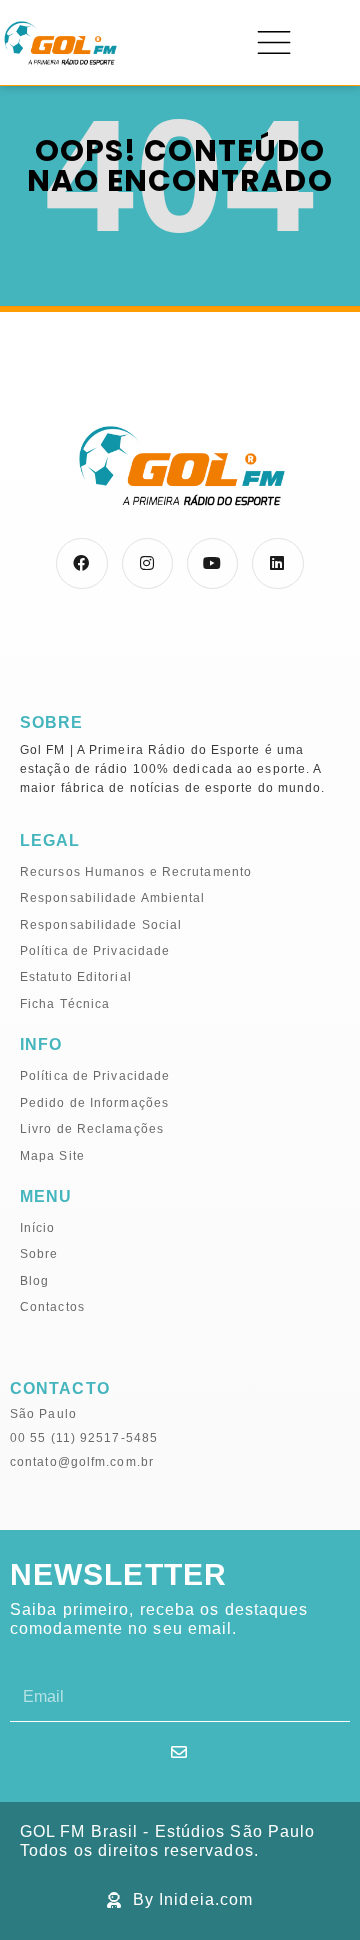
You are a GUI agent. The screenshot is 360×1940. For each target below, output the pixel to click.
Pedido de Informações (94, 1103)
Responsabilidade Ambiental (113, 898)
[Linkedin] (277, 563)
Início (38, 1228)
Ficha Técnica (65, 1004)
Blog (34, 1281)
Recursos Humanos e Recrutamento (136, 872)
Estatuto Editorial (76, 977)
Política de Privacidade (95, 951)
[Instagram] (147, 563)
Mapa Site (52, 1156)
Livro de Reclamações (92, 1129)
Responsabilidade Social (101, 925)
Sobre (39, 1254)
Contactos (52, 1307)
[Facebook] (81, 563)
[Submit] (180, 1752)
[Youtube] (212, 563)
